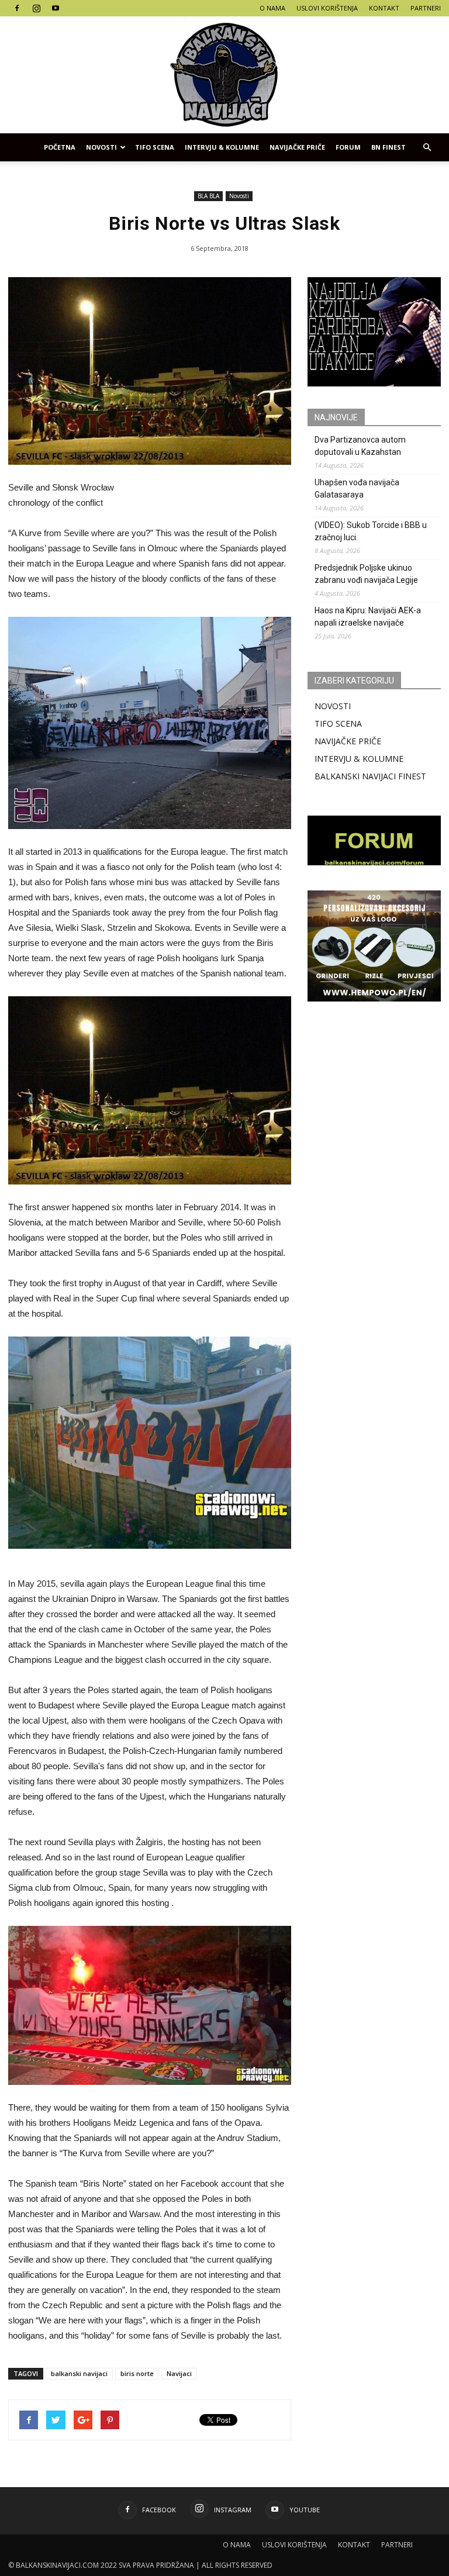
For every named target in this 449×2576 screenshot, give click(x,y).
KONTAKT (384, 8)
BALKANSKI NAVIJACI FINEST (370, 776)
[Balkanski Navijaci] (224, 75)
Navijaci (179, 2373)
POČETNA (60, 147)
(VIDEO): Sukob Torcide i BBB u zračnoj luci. (371, 531)
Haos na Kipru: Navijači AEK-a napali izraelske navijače (368, 617)
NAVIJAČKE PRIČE (297, 147)
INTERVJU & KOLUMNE (222, 147)
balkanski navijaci (79, 2373)
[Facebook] (17, 8)
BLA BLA (208, 196)
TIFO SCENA (155, 147)
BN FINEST (388, 147)
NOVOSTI (333, 706)
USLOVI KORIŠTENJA (327, 8)
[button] (427, 147)
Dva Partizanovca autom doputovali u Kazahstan (360, 446)
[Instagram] (36, 8)
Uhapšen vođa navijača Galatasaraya (357, 488)
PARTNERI (426, 8)
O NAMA (272, 8)
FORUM (348, 147)
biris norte (137, 2373)
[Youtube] (56, 8)
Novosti (101, 147)
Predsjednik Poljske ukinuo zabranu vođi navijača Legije (366, 574)
